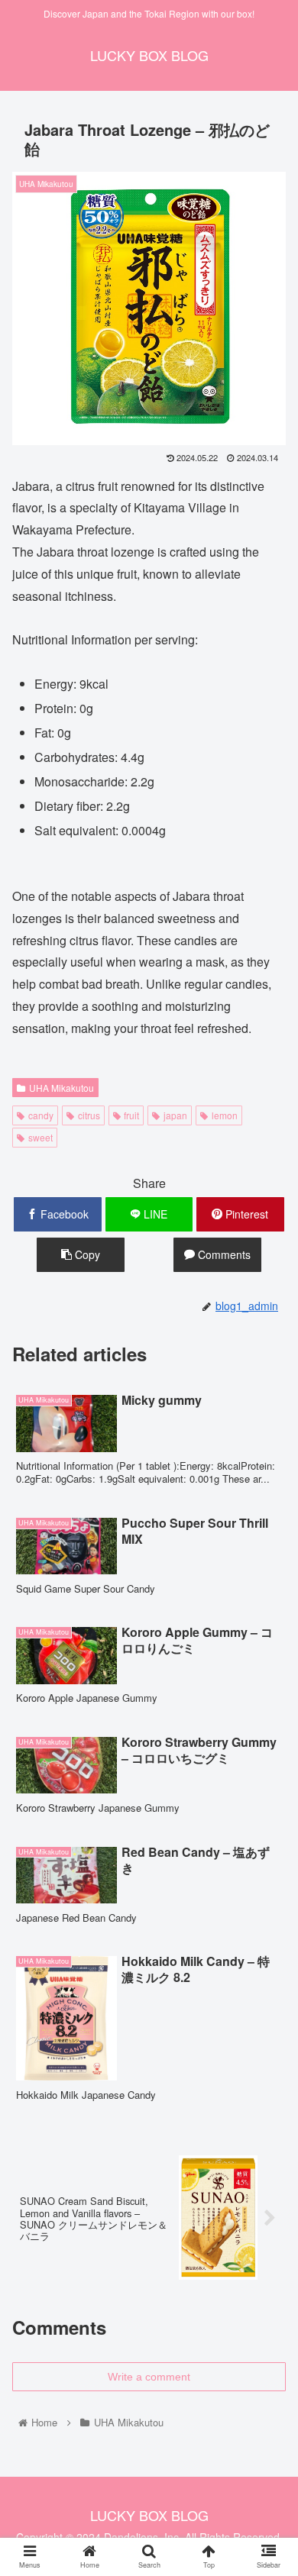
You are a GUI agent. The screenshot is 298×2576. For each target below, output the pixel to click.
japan (175, 1115)
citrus (89, 1115)
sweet (40, 1137)
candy (41, 1115)
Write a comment (149, 2377)
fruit (131, 1115)
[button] (268, 1777)
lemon (225, 1115)
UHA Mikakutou (62, 1088)
